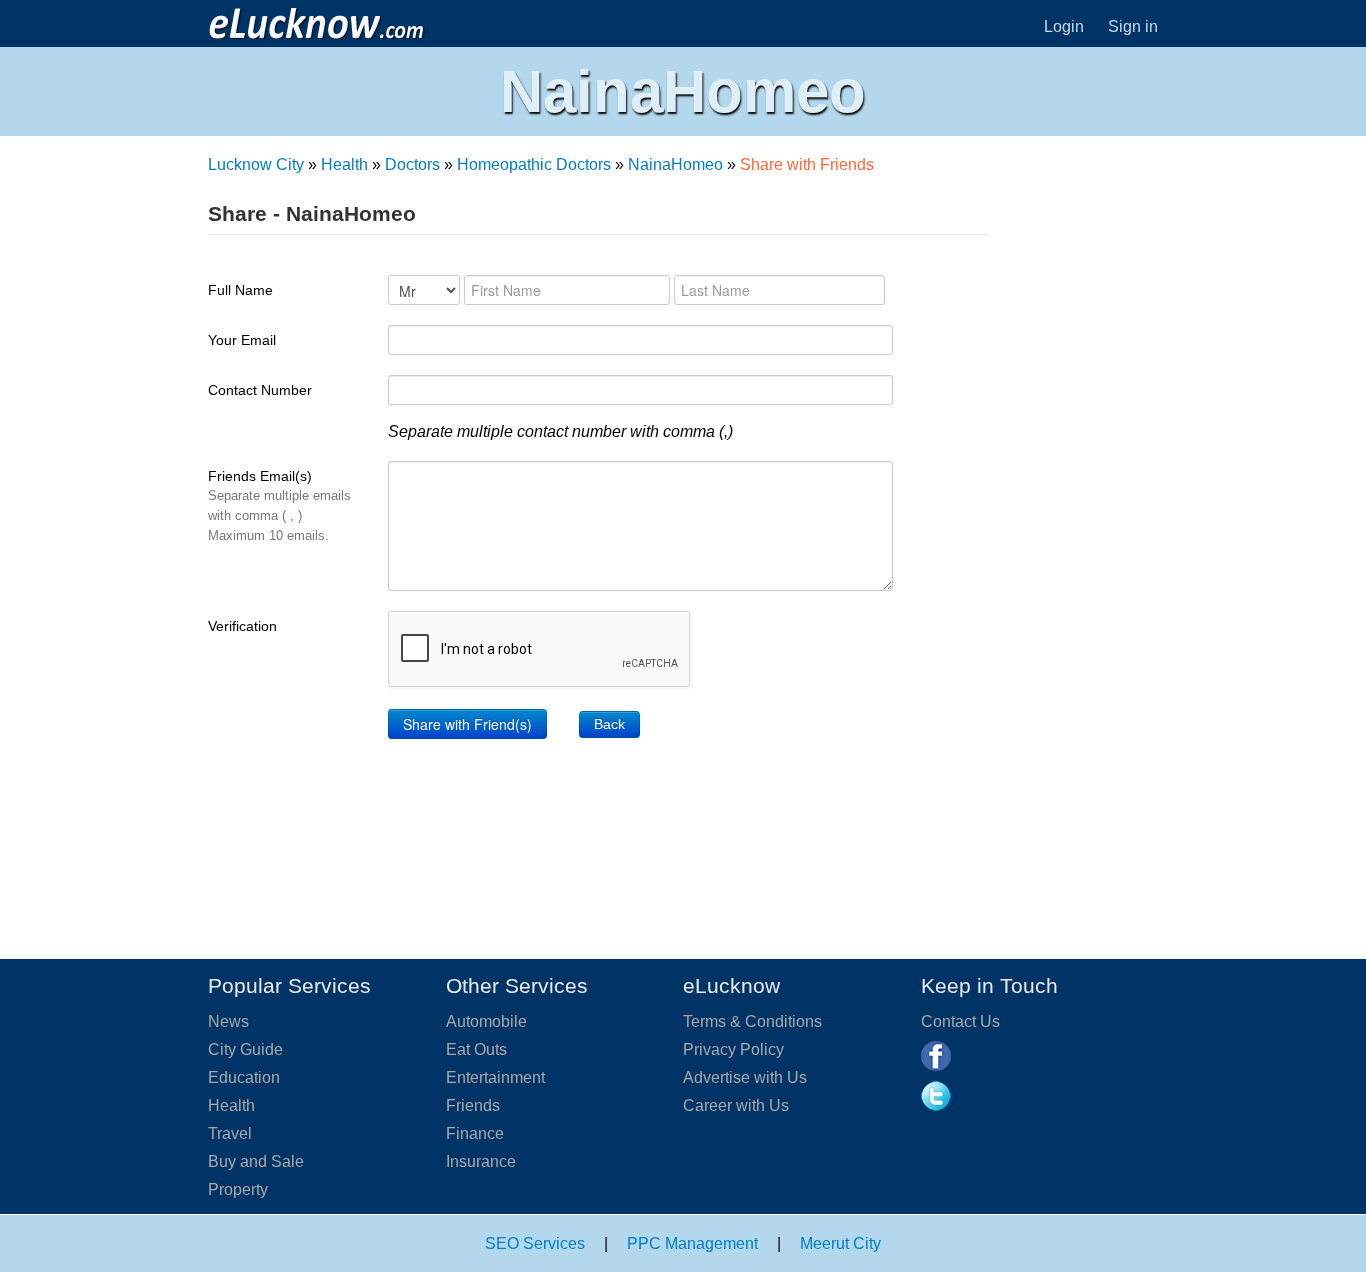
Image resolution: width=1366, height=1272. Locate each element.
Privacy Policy (733, 1049)
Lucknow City (256, 164)
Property (238, 1189)
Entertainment (495, 1077)
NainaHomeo (675, 164)
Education (244, 1077)
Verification (242, 626)
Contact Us (960, 1021)
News (228, 1021)
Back (609, 724)
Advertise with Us (745, 1077)
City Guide (245, 1049)
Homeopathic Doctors (534, 164)
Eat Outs (476, 1049)
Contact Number (260, 390)
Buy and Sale (256, 1161)
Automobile (486, 1021)
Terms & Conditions (752, 1021)
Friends (473, 1105)
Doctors (412, 164)
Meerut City (840, 1243)
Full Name (240, 290)
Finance (475, 1133)
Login (1064, 26)
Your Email (242, 340)
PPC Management (692, 1243)
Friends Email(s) (279, 505)
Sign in (1133, 26)
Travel (230, 1133)
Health (344, 164)
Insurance (481, 1161)
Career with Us (736, 1105)
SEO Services (535, 1243)
